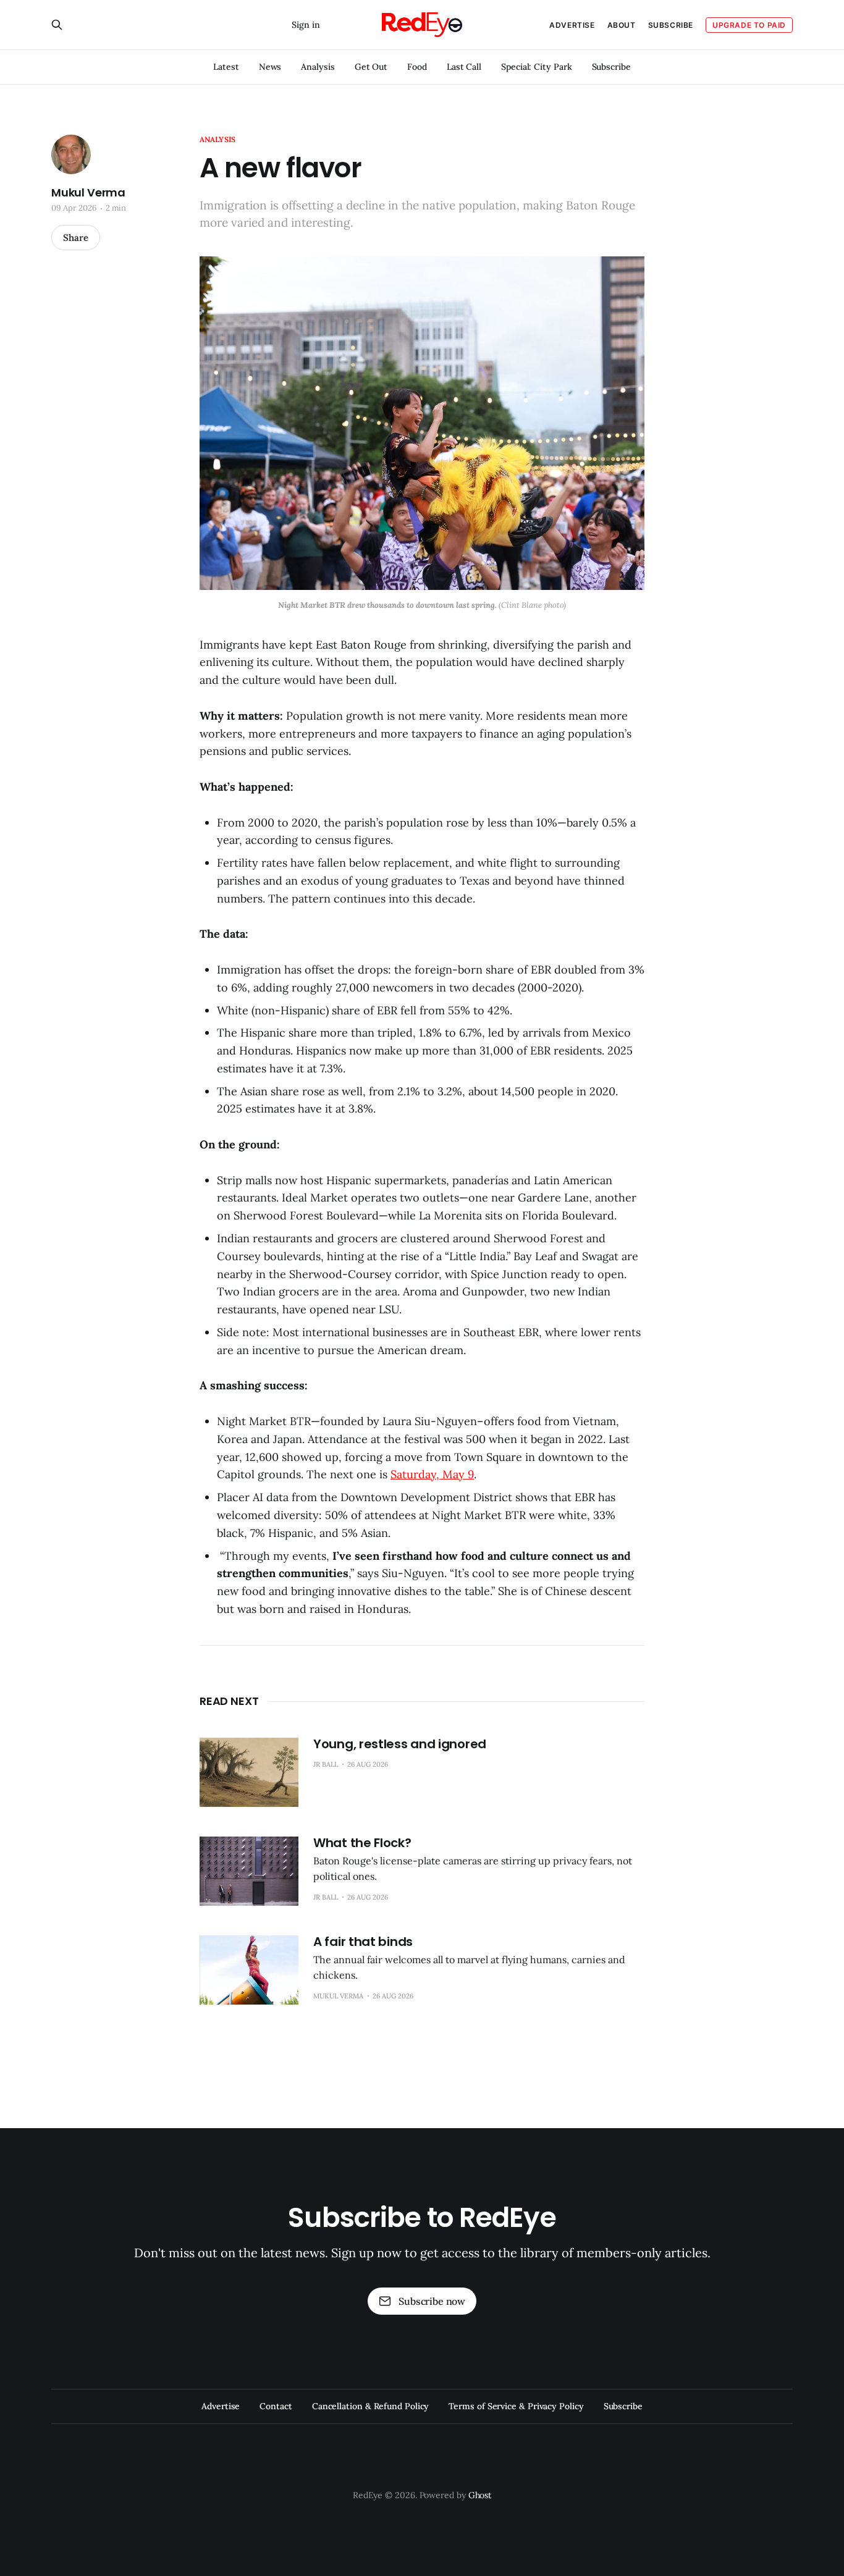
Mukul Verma (88, 193)
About (622, 25)
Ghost (480, 2495)
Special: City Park (537, 67)
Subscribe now (432, 2301)
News (270, 67)
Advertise (572, 25)
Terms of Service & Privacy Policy (516, 2406)
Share (76, 238)
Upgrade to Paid (749, 25)
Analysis (318, 67)
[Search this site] (57, 25)
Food (417, 67)
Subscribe (611, 67)
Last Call (464, 67)
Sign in (306, 25)
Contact (276, 2406)
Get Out (371, 67)
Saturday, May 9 (432, 1474)
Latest (226, 67)
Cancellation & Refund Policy (371, 2406)
